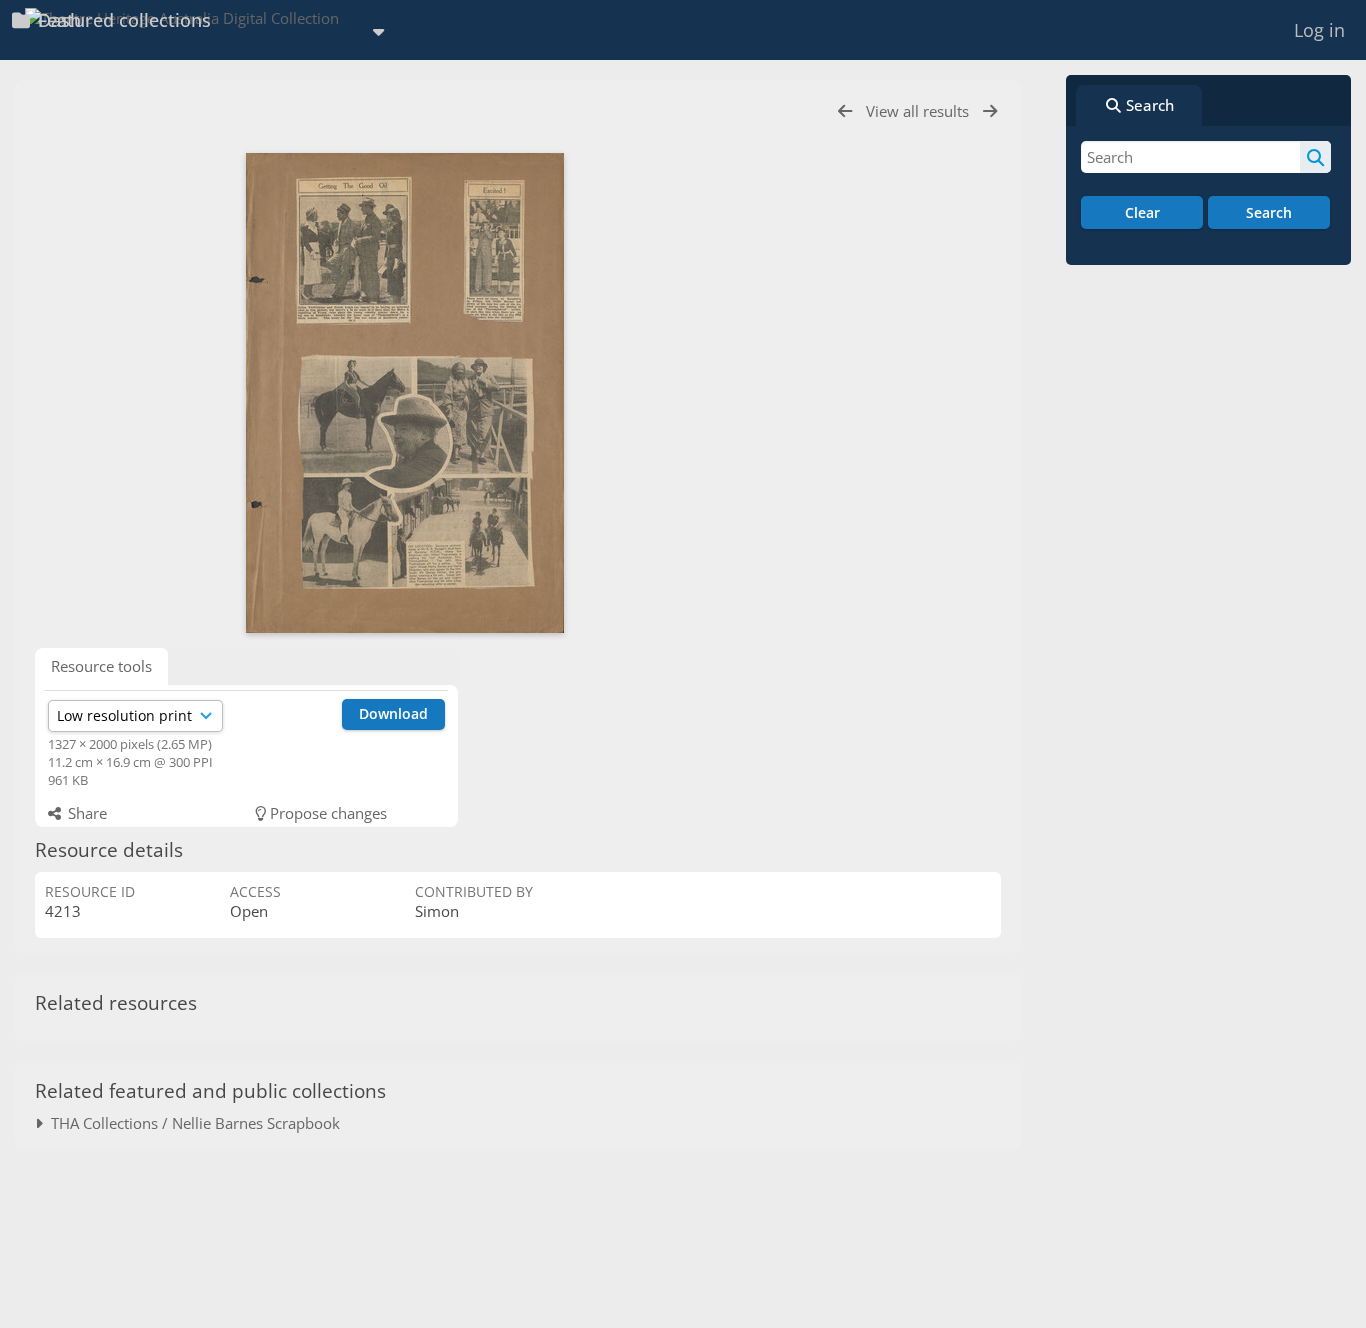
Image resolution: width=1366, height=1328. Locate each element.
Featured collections (122, 20)
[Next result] (990, 111)
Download (393, 713)
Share (85, 813)
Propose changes (326, 813)
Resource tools (101, 666)
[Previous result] (845, 111)
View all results (919, 111)
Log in (1319, 30)
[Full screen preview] (405, 393)
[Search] (1315, 157)
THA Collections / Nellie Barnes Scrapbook (191, 1123)
